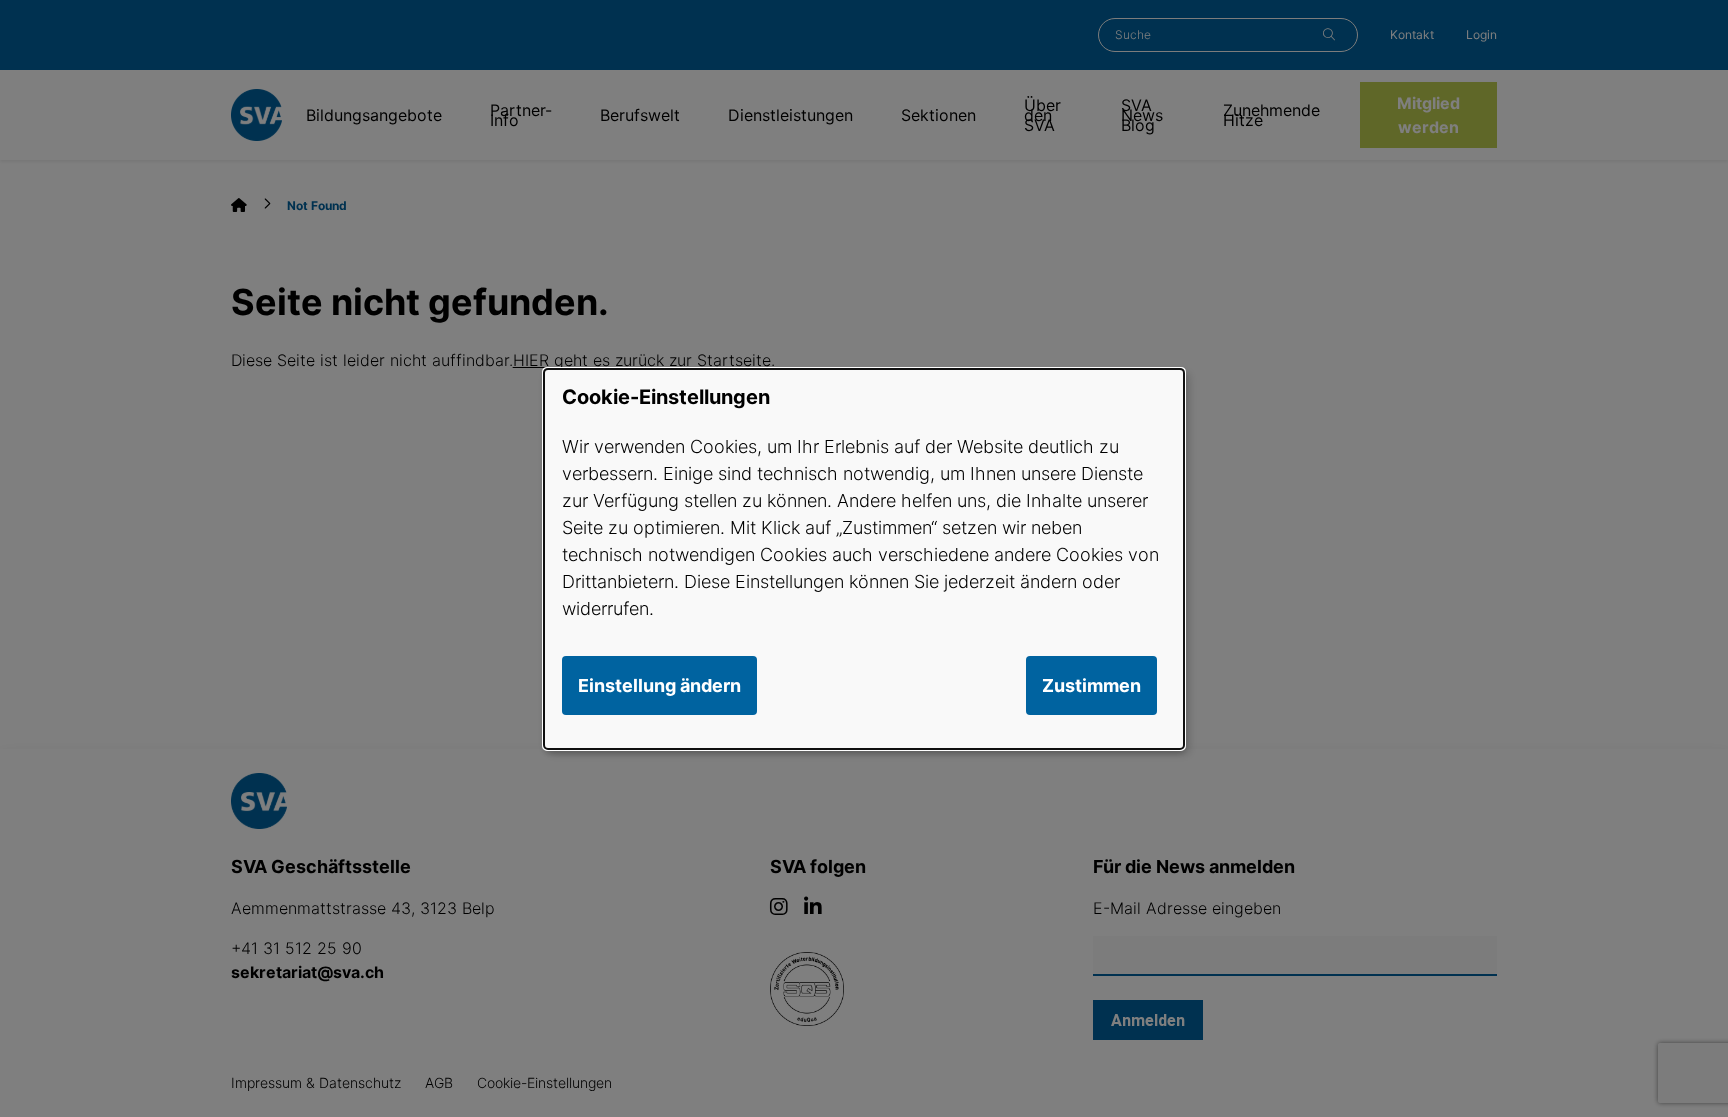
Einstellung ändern (659, 685)
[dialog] (864, 558)
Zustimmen (1091, 685)
